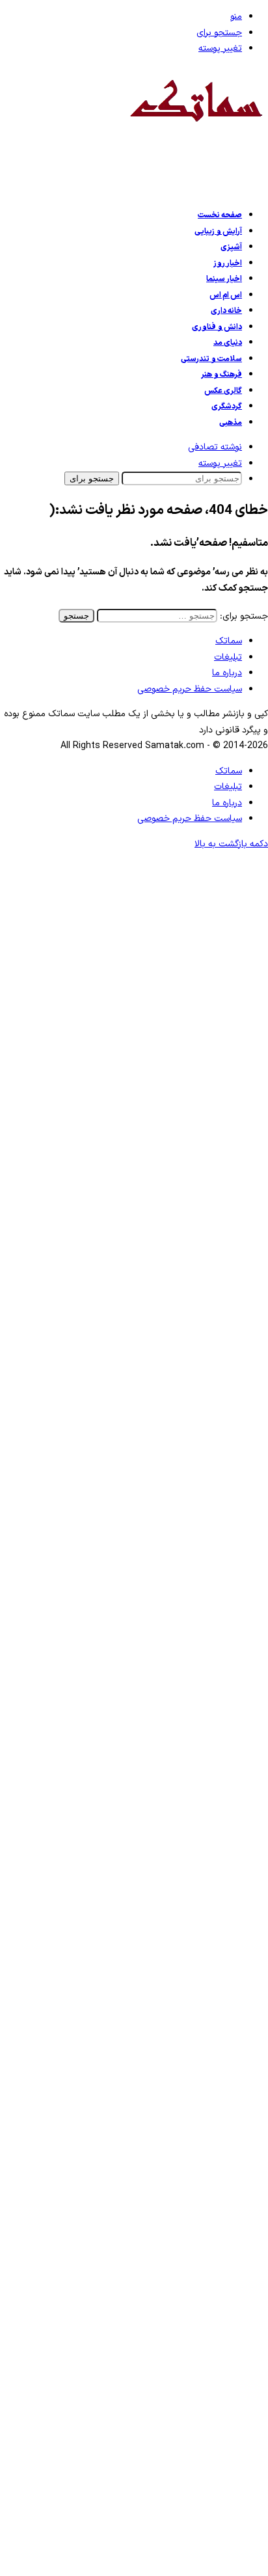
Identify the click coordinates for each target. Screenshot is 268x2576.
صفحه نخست (220, 215)
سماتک (229, 641)
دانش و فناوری (217, 327)
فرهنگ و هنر (221, 375)
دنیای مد (228, 343)
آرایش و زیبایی (218, 232)
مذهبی (231, 423)
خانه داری (226, 311)
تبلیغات (228, 657)
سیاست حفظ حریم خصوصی (190, 689)
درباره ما (227, 673)
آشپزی (231, 247)
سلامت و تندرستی (211, 359)
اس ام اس (226, 295)
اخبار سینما (224, 279)
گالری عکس (223, 391)
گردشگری (227, 407)
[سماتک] (196, 131)
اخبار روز (228, 263)
